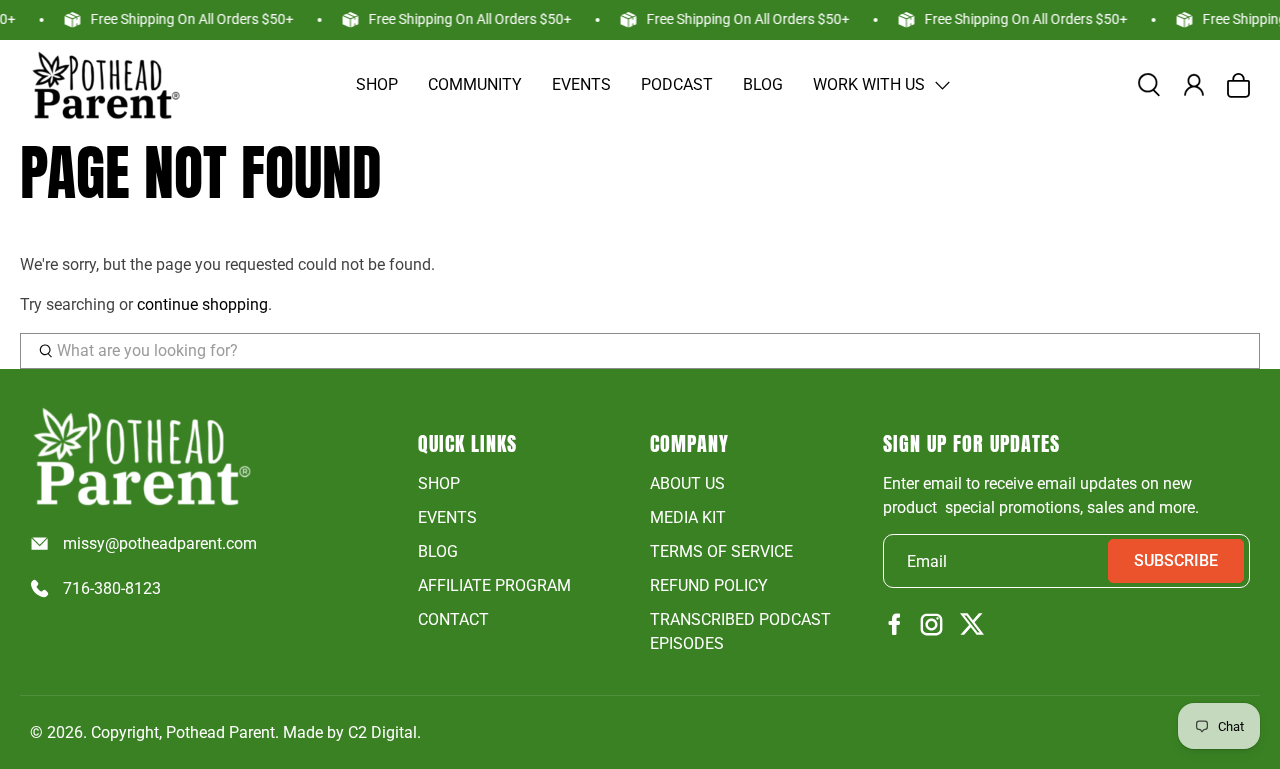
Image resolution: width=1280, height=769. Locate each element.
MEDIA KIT (688, 517)
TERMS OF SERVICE (721, 551)
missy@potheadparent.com (160, 543)
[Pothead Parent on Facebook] (895, 625)
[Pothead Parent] (105, 85)
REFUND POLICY (709, 585)
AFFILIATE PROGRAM (494, 585)
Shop (377, 84)
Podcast (677, 84)
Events (581, 84)
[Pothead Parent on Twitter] (972, 625)
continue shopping (202, 304)
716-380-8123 (112, 588)
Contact (453, 619)
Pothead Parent (220, 732)
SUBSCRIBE (1176, 560)
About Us (687, 483)
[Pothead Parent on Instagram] (931, 626)
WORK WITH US (869, 84)
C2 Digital (382, 732)
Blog (763, 84)
